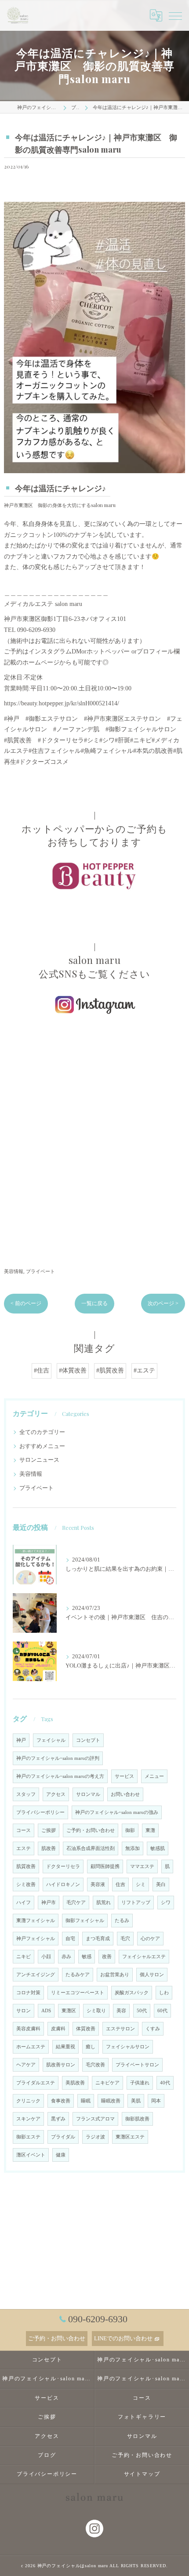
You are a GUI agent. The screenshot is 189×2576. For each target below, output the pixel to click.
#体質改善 (73, 1370)
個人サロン (152, 1975)
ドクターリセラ (63, 1866)
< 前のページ (26, 1303)
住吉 (120, 1885)
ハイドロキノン (63, 1885)
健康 (61, 2155)
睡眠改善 (111, 2101)
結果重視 (65, 2047)
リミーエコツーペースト (78, 1993)
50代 (142, 2011)
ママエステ (142, 1866)
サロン (24, 2011)
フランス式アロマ (95, 2119)
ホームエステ (31, 2047)
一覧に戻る (94, 1303)
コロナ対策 (28, 1993)
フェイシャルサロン (128, 2047)
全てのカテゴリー (42, 1432)
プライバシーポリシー (40, 1812)
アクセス (56, 1794)
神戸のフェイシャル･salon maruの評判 (58, 1758)
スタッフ (26, 1794)
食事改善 (61, 2101)
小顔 (46, 1957)
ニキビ (24, 1957)
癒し (91, 2047)
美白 (161, 1885)
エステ (24, 1848)
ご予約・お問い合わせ (91, 1830)
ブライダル (63, 2137)
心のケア (150, 1939)
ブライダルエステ (36, 2083)
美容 (121, 2011)
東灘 (150, 1830)
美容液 (98, 1885)
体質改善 (86, 2029)
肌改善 (49, 1848)
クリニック (28, 2101)
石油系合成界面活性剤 (91, 1848)
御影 (130, 1830)
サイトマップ (142, 2474)
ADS (46, 2011)
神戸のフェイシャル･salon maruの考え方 (60, 1776)
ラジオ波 (95, 2137)
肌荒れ (104, 1903)
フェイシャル (51, 1740)
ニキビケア (107, 2083)
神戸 (21, 1740)
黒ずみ (58, 2119)
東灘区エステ (130, 2137)
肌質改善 (26, 1866)
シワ (166, 1903)
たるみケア (78, 1975)
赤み (66, 1957)
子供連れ (140, 2083)
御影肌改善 (137, 2119)
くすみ (153, 2029)
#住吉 (42, 1370)
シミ (141, 1885)
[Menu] (175, 15)
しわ (164, 1993)
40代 (165, 2083)
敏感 (87, 1957)
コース (24, 1830)
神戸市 (49, 1903)
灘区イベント (31, 2155)
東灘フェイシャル (36, 1921)
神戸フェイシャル (36, 1939)
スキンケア (28, 2119)
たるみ (122, 1921)
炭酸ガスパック (132, 1993)
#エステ (144, 1370)
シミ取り (96, 2011)
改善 (107, 1957)
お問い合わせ (125, 1794)
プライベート (40, 1271)
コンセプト (88, 1740)
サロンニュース (39, 1460)
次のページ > (163, 1303)
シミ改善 (26, 1885)
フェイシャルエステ (144, 1957)
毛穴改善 (95, 2065)
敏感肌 (158, 1848)
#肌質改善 (110, 1370)
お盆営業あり (115, 1975)
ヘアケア (26, 2065)
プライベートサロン (137, 2065)
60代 (162, 2011)
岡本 (156, 2101)
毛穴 (125, 1939)
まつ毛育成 (98, 1939)
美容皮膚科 (28, 2029)
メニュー (154, 1776)
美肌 (136, 2101)
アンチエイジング (36, 1975)
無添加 (133, 1848)
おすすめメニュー (42, 1446)
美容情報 (14, 1271)
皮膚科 (58, 2029)
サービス (124, 1776)
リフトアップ (136, 1903)
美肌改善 (75, 2083)
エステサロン (120, 2029)
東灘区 (69, 2011)
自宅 (70, 1939)
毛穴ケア (76, 1903)
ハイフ (24, 1903)
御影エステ (28, 2137)
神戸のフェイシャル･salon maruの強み (117, 1812)
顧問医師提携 (105, 1866)
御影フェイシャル (85, 1921)
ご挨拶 (49, 1830)
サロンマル (88, 1794)
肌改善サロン (61, 2065)
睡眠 (86, 2101)
